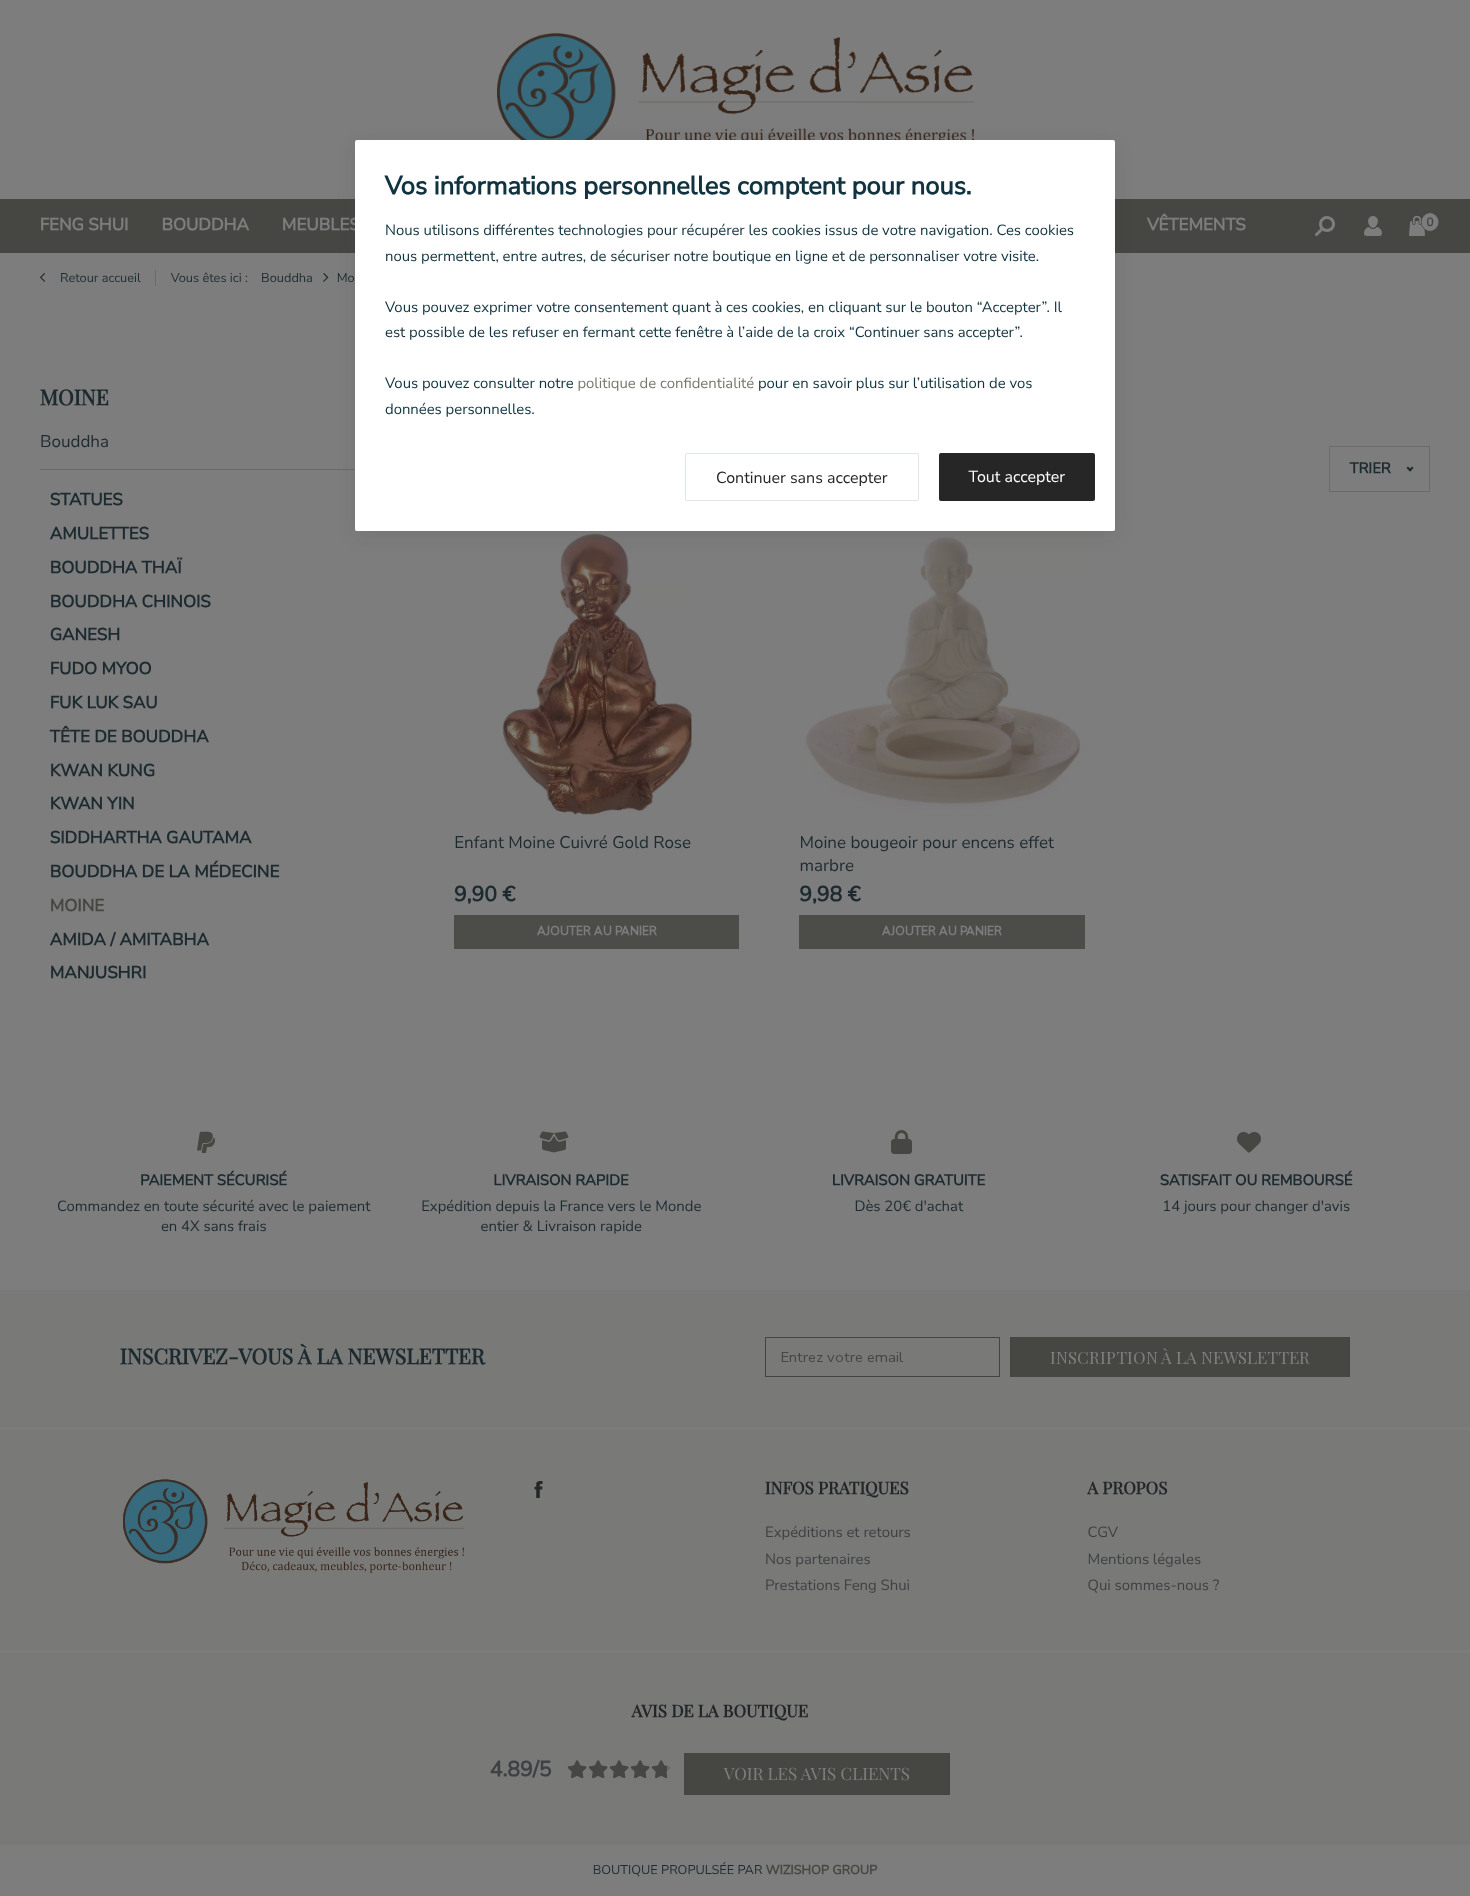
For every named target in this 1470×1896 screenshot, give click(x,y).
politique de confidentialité (665, 384)
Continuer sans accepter (802, 478)
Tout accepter (1017, 477)
